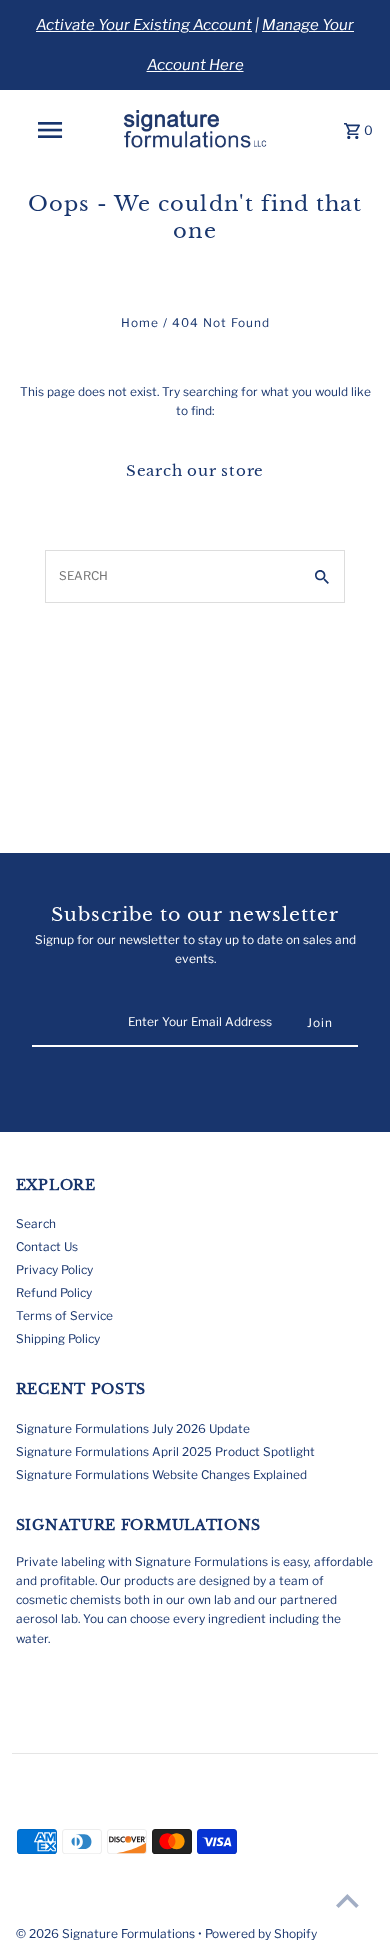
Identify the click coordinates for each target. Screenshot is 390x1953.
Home (140, 323)
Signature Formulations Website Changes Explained (161, 1475)
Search (36, 1224)
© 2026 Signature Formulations (107, 1933)
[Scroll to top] (347, 1900)
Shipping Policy (58, 1339)
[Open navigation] (50, 130)
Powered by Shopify (261, 1933)
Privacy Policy (54, 1270)
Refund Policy (54, 1293)
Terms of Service (64, 1316)
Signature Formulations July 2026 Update (133, 1429)
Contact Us (47, 1247)
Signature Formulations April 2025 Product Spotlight (165, 1452)
